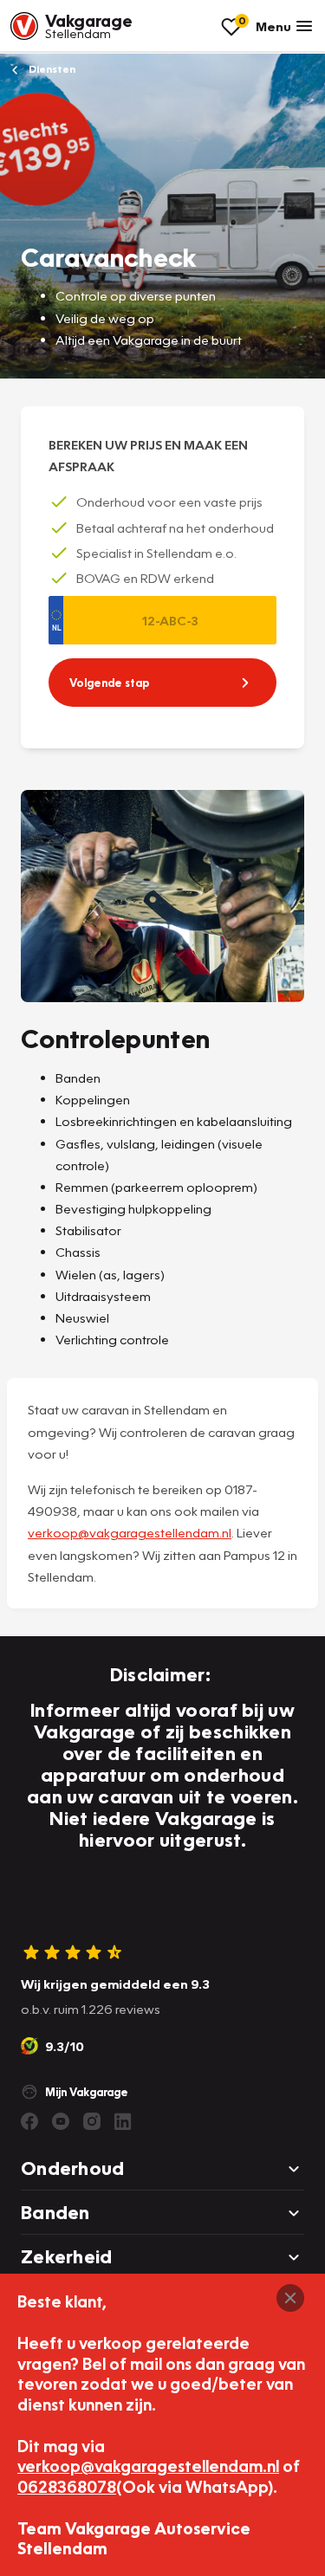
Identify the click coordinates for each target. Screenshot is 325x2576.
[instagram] (92, 2121)
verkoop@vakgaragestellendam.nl (130, 1532)
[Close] (290, 2298)
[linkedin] (123, 2121)
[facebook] (29, 2121)
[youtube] (61, 2121)
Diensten (51, 69)
